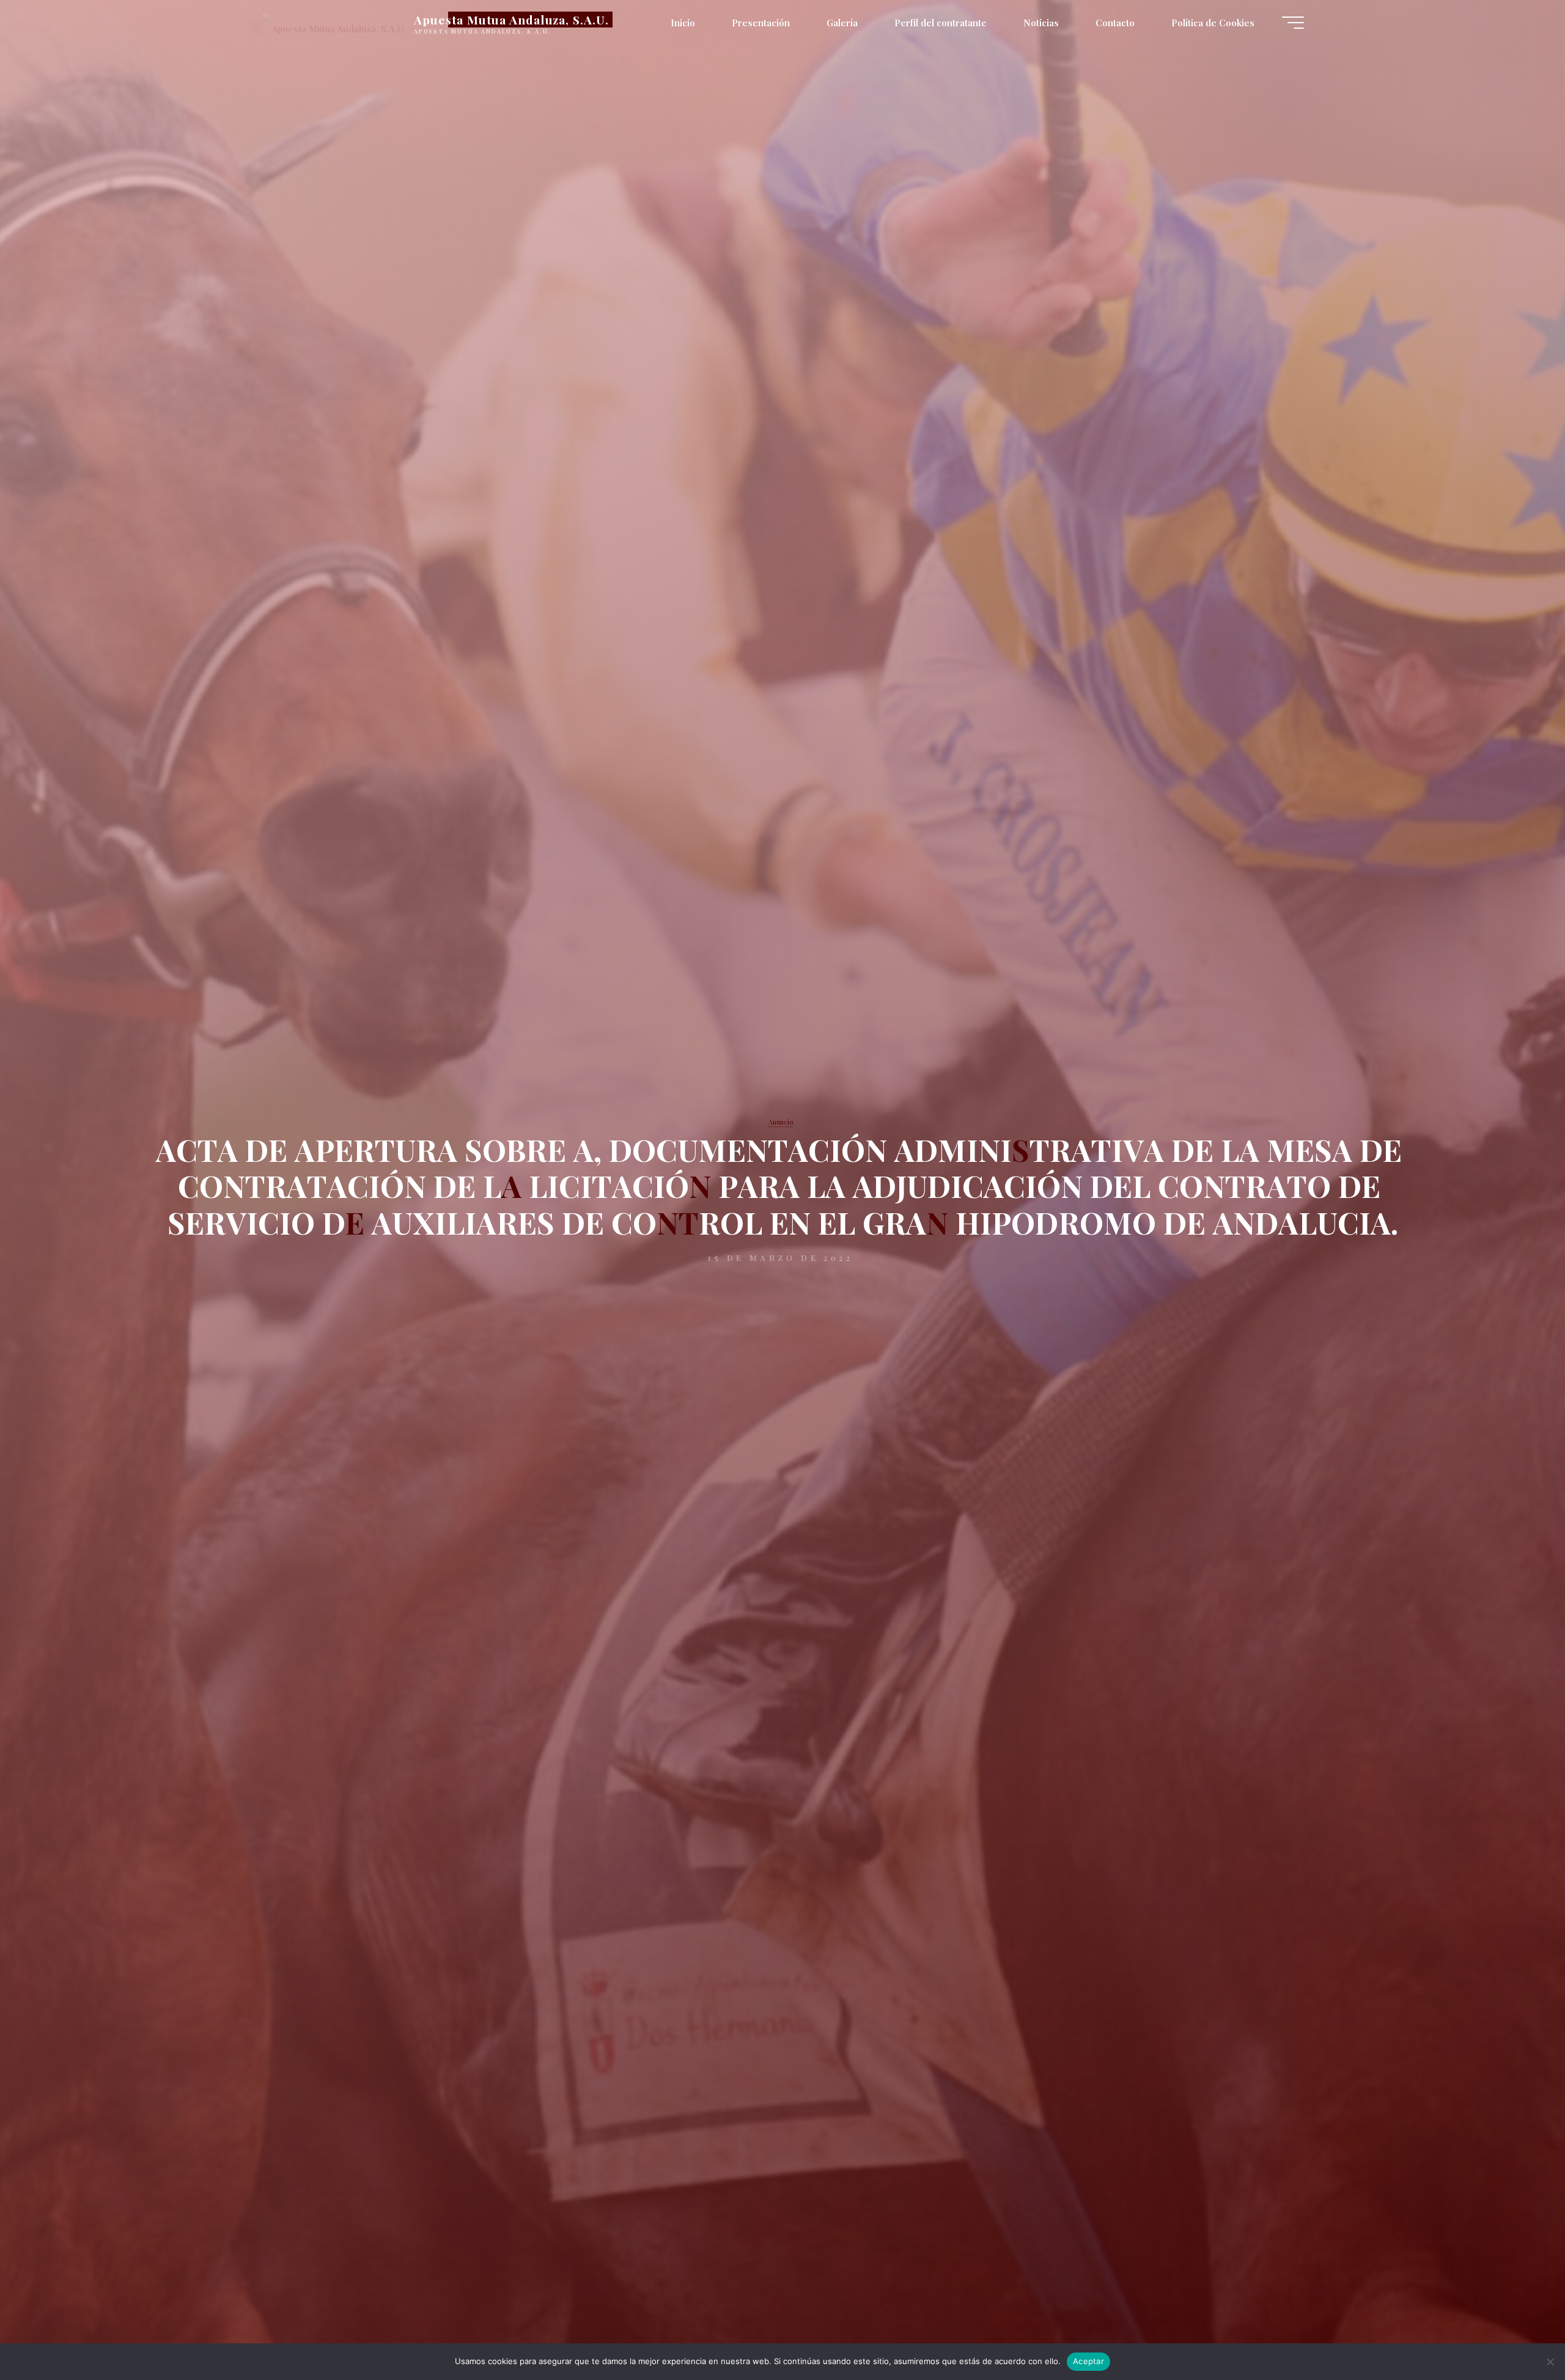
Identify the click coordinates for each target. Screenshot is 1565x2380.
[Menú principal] (1293, 23)
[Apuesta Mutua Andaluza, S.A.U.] (334, 23)
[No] (1550, 2362)
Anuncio (781, 1122)
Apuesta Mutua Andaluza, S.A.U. (511, 20)
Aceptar (1088, 2361)
